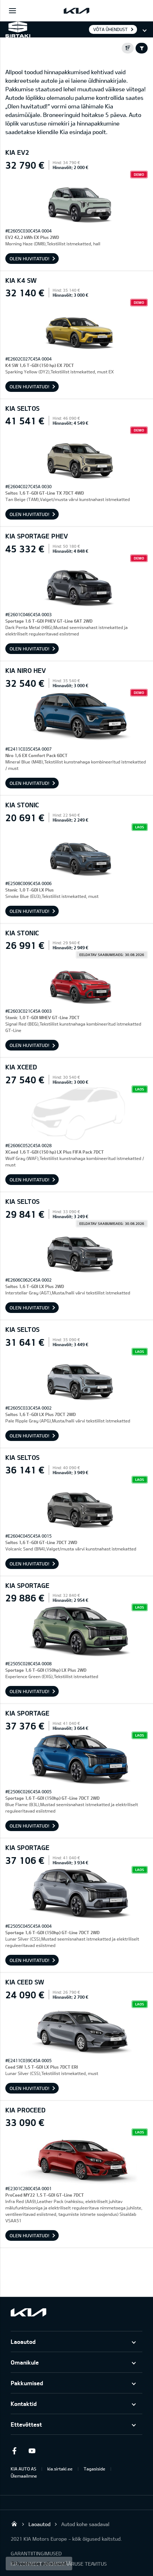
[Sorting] (128, 48)
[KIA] (76, 11)
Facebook (14, 2451)
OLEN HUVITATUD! (30, 259)
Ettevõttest (26, 2424)
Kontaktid (24, 2404)
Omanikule (25, 2362)
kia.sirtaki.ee (60, 2469)
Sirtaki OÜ (14, 2524)
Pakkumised (27, 2383)
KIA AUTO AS (23, 2469)
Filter (142, 48)
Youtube (32, 2451)
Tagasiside (94, 2469)
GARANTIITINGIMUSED (36, 2553)
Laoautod (23, 2342)
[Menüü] (12, 11)
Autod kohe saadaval (85, 2524)
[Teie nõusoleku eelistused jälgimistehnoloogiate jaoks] (39, 2564)
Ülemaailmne (24, 2476)
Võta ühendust (110, 29)
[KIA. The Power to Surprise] (28, 2312)
